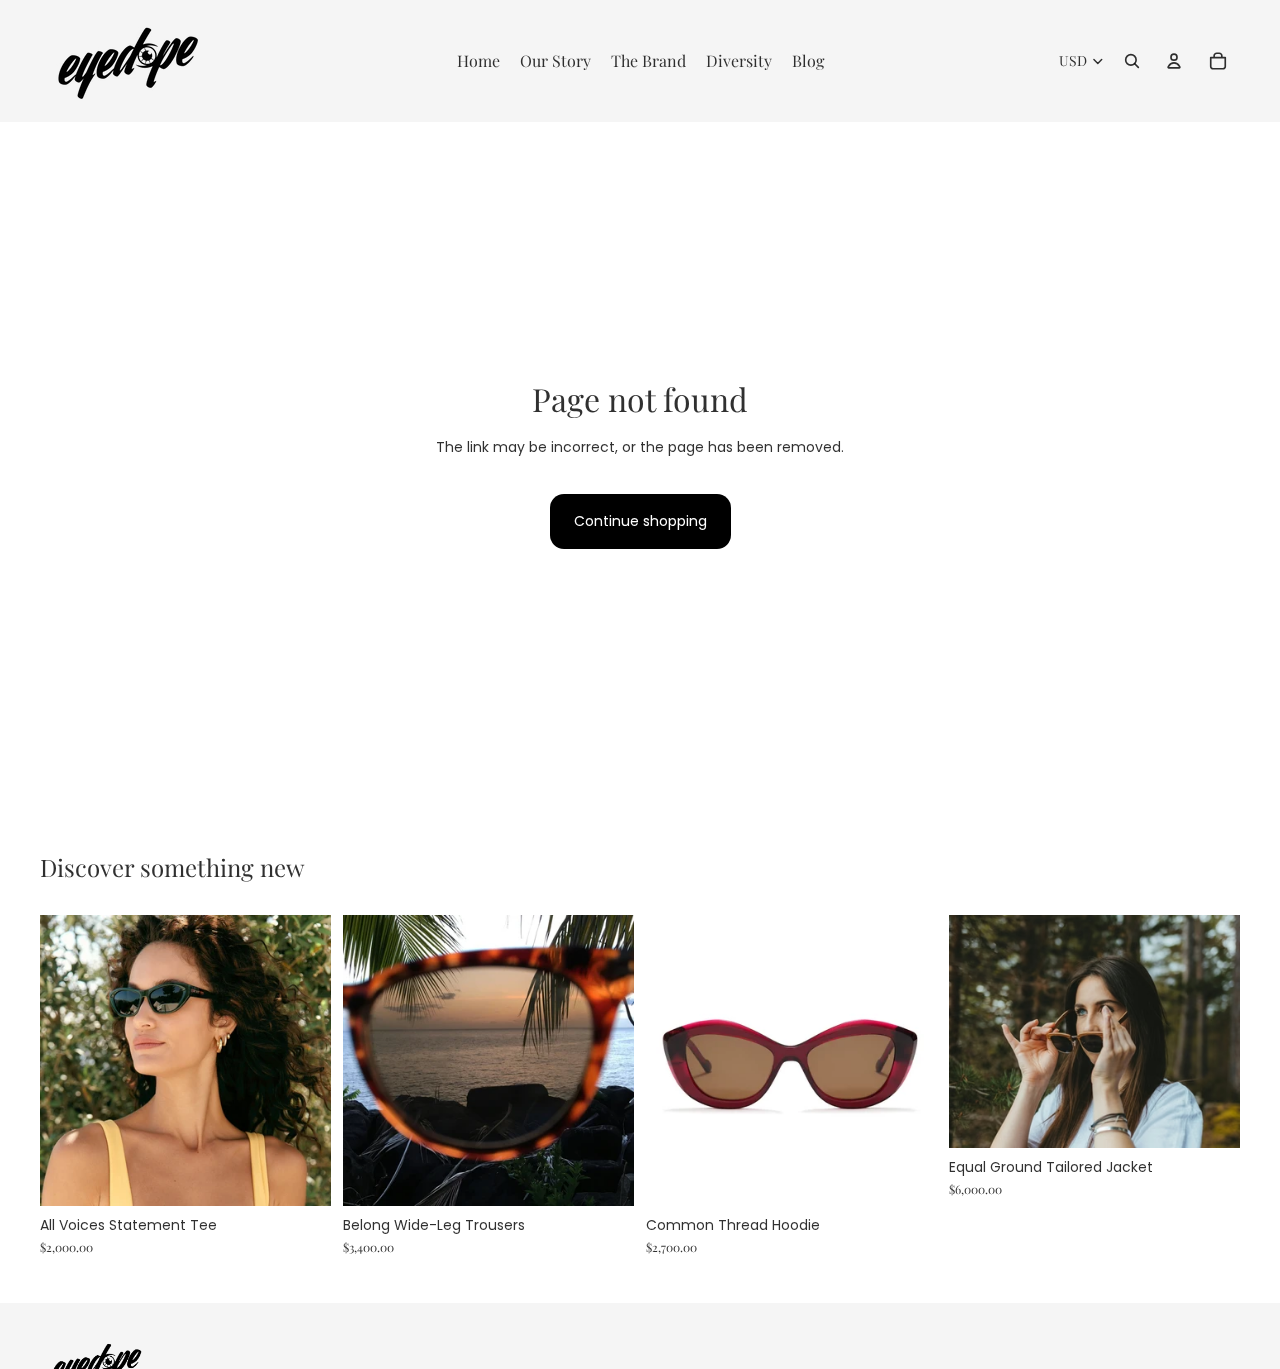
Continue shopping (640, 521)
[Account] (1174, 61)
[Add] (300, 1175)
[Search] (1132, 61)
